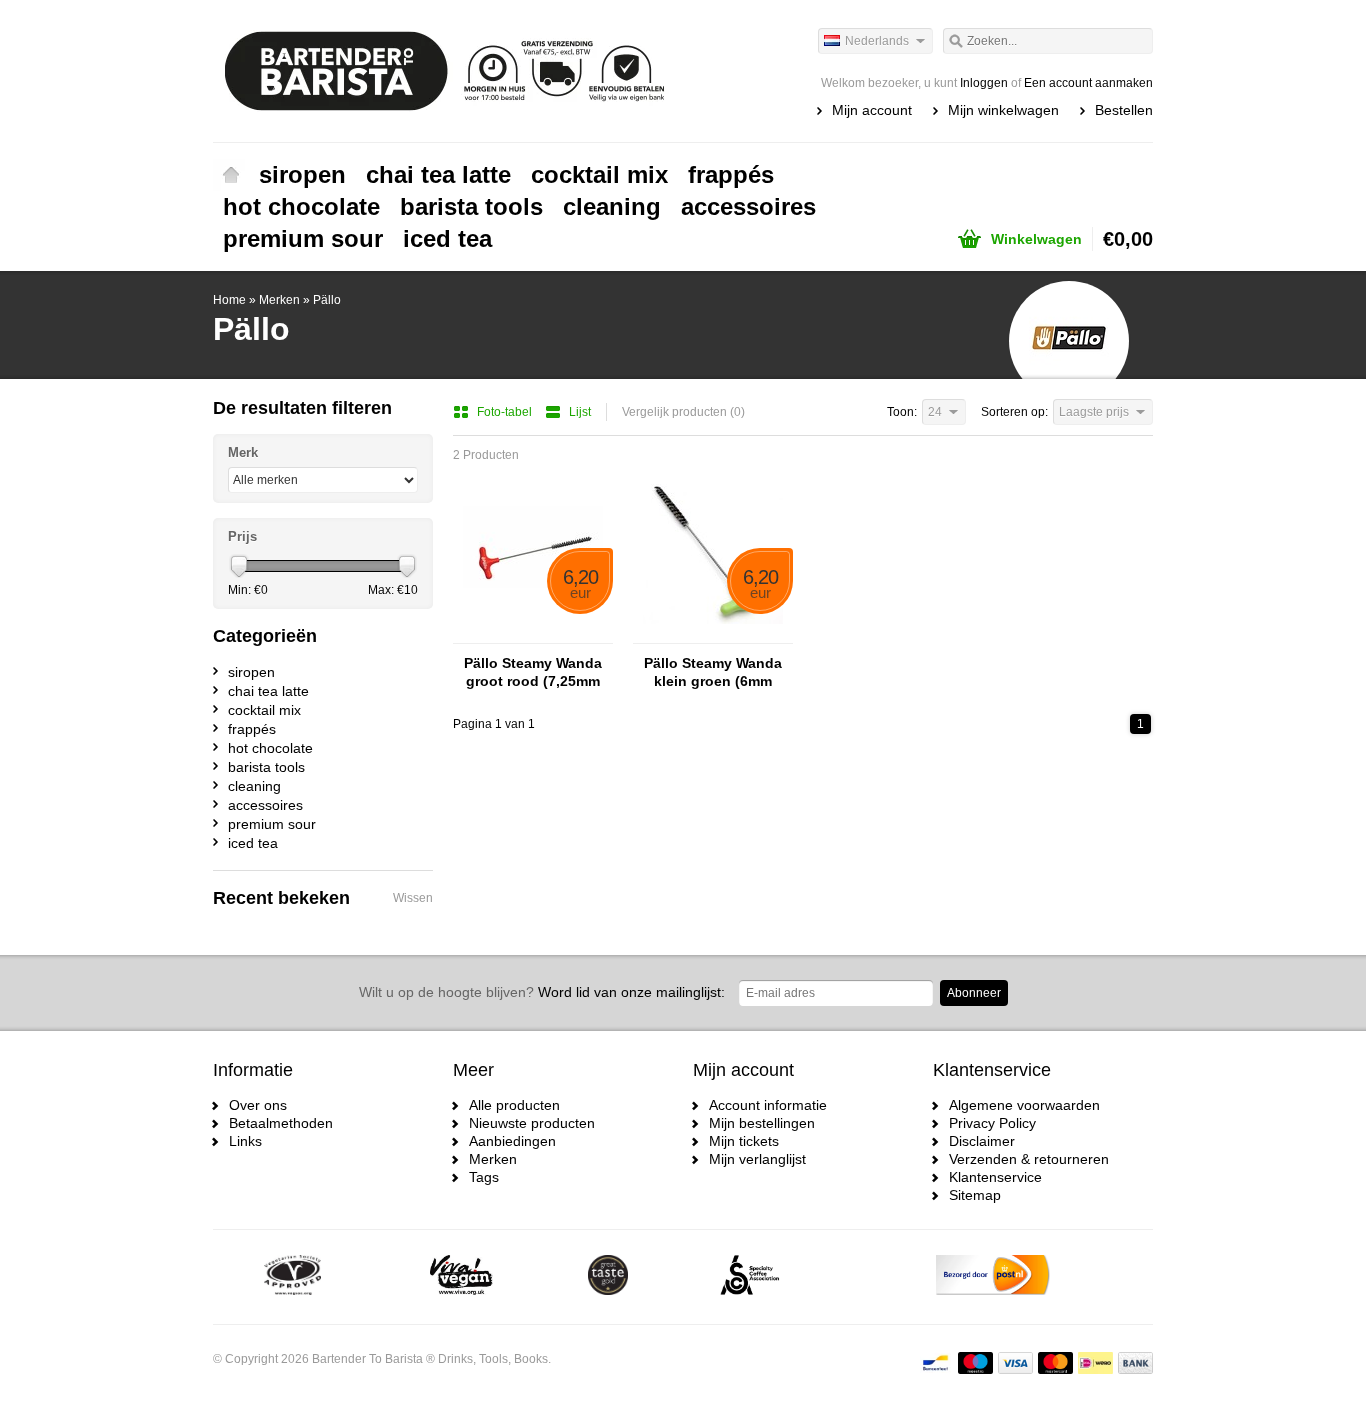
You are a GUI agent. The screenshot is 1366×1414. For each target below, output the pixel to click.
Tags (484, 1177)
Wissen (413, 898)
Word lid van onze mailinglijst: (542, 992)
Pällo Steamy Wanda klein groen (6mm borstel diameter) (713, 672)
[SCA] (749, 1277)
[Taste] (608, 1277)
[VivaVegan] (461, 1277)
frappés (731, 174)
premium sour (303, 238)
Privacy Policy (992, 1123)
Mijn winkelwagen (1003, 110)
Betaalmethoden (281, 1123)
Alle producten (514, 1105)
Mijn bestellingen (762, 1123)
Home (231, 175)
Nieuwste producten (532, 1123)
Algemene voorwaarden (1024, 1105)
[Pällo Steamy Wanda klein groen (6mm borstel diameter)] (713, 634)
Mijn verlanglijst (757, 1159)
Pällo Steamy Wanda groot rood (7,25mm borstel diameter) (533, 672)
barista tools (471, 206)
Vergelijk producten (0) (683, 412)
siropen (302, 174)
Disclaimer (982, 1141)
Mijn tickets (744, 1141)
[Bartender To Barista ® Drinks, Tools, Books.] (448, 70)
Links (245, 1141)
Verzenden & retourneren (1029, 1159)
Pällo (327, 300)
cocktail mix (599, 174)
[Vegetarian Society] (292, 1277)
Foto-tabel (506, 412)
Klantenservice (995, 1177)
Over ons (258, 1105)
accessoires (748, 206)
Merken (279, 300)
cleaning (612, 206)
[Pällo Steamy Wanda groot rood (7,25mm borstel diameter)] (533, 634)
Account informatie (768, 1105)
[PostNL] (993, 1277)
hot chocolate (301, 206)
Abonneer (974, 993)
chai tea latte (438, 174)
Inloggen (984, 83)
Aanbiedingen (512, 1141)
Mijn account (872, 110)
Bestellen (1124, 110)
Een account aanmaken (1088, 83)
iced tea (447, 238)
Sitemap (975, 1195)
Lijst (580, 412)
